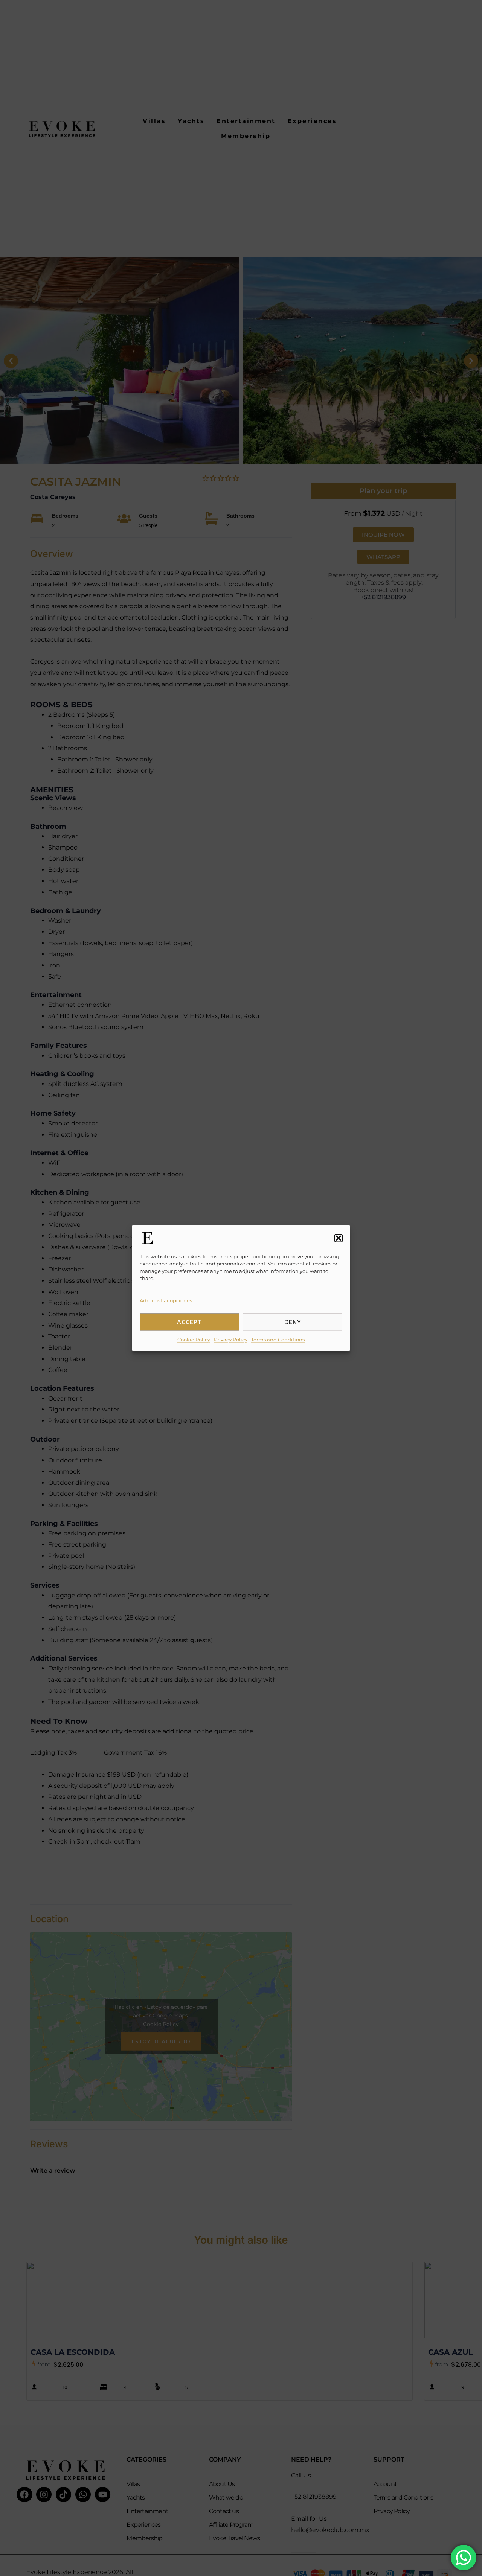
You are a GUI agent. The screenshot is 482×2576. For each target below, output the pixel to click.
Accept (189, 1322)
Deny (293, 1322)
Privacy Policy (231, 1340)
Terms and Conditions (278, 1340)
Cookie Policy (194, 1340)
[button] (339, 1238)
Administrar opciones (166, 1300)
